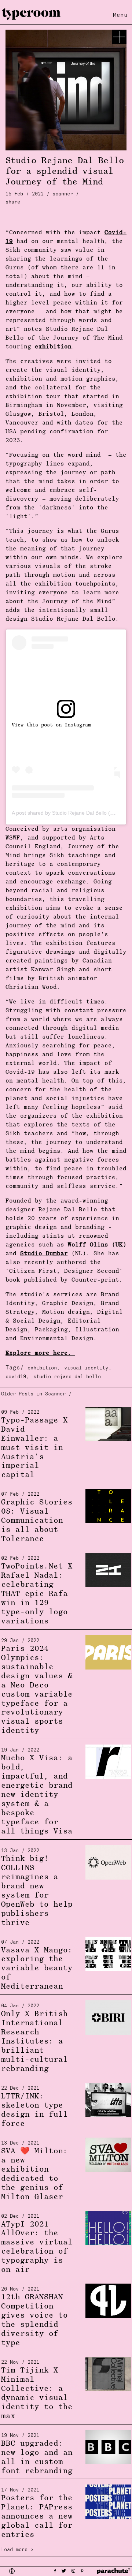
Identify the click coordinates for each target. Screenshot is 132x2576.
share (13, 202)
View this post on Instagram (51, 725)
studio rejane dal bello (67, 1377)
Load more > (17, 2550)
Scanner (63, 194)
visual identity (86, 1368)
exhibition (42, 1368)
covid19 (16, 1377)
